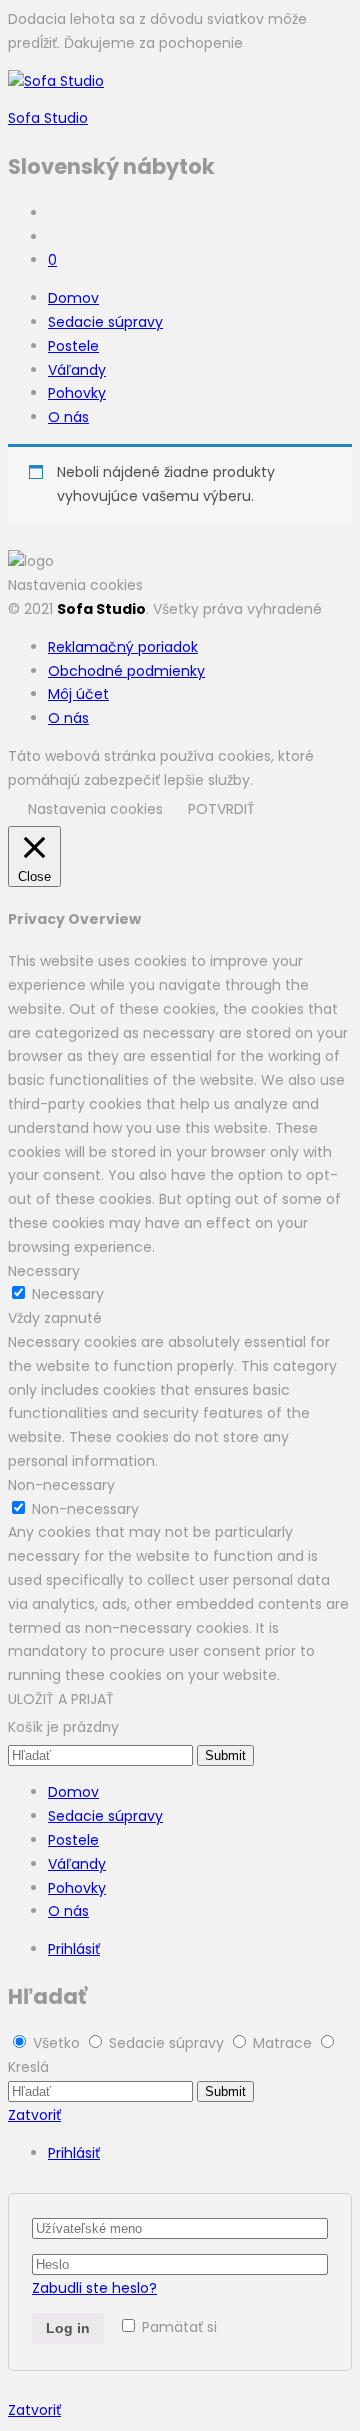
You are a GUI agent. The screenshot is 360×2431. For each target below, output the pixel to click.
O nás (68, 417)
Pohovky (77, 393)
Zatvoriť (34, 2115)
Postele (73, 346)
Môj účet (78, 694)
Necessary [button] (44, 1271)
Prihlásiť (74, 1949)
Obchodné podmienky (126, 671)
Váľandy (77, 370)
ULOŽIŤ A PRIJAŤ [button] (61, 1699)
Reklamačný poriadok (123, 647)
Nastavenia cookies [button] (75, 585)
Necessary (68, 1294)
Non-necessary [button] (61, 1485)
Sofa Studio (48, 118)
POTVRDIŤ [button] (221, 809)
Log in (68, 2328)
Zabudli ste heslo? (94, 2288)
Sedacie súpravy (105, 322)
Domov (73, 298)
